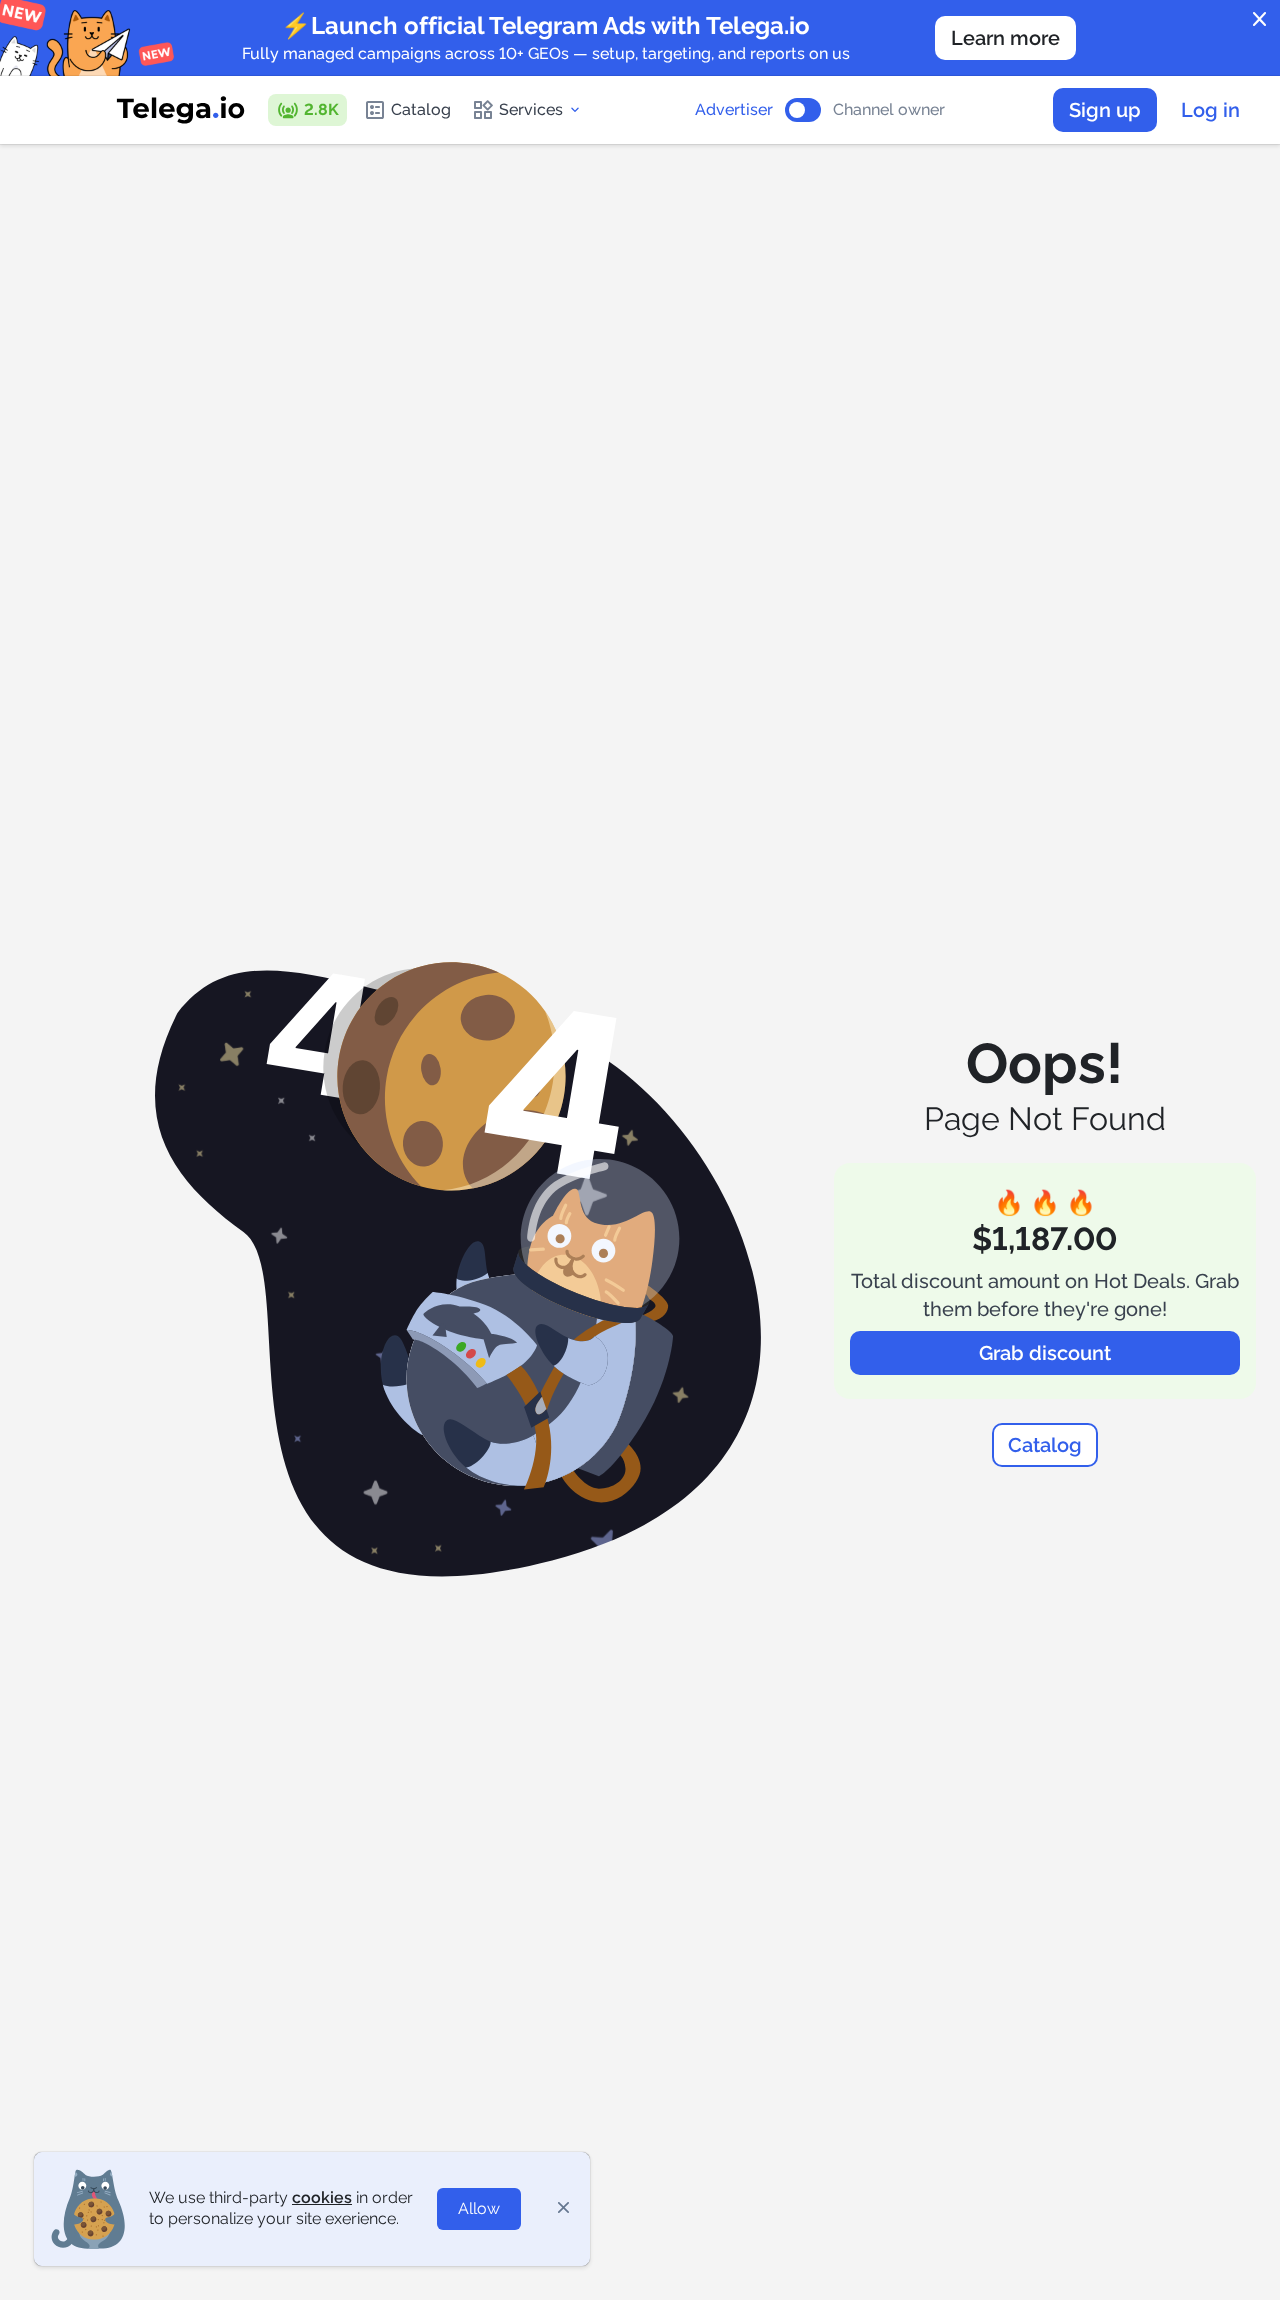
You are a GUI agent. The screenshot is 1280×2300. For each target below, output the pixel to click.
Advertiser (734, 110)
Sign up (1105, 110)
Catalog (421, 109)
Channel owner (889, 110)
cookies (322, 2197)
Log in (1210, 110)
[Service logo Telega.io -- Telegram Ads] (181, 110)
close (1260, 20)
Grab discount (1045, 1353)
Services (531, 109)
